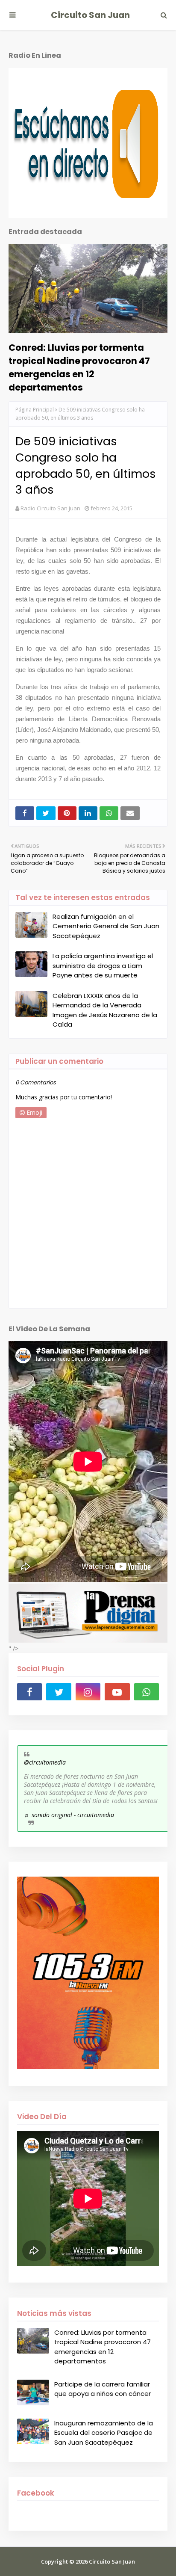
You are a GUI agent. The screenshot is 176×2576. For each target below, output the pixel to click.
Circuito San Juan (90, 15)
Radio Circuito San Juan (50, 508)
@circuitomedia (45, 1762)
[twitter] (59, 1692)
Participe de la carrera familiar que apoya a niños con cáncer (103, 2389)
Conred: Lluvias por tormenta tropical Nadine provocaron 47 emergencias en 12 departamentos (79, 367)
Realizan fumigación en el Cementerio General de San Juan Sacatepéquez (106, 926)
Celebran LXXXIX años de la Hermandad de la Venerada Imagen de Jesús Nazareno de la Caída (105, 1010)
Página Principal (35, 410)
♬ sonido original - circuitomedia (69, 1815)
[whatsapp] (147, 1692)
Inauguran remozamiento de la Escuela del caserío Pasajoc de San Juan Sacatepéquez (104, 2433)
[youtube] (117, 1692)
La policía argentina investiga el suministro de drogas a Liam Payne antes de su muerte (103, 965)
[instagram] (88, 1692)
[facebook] (29, 1692)
